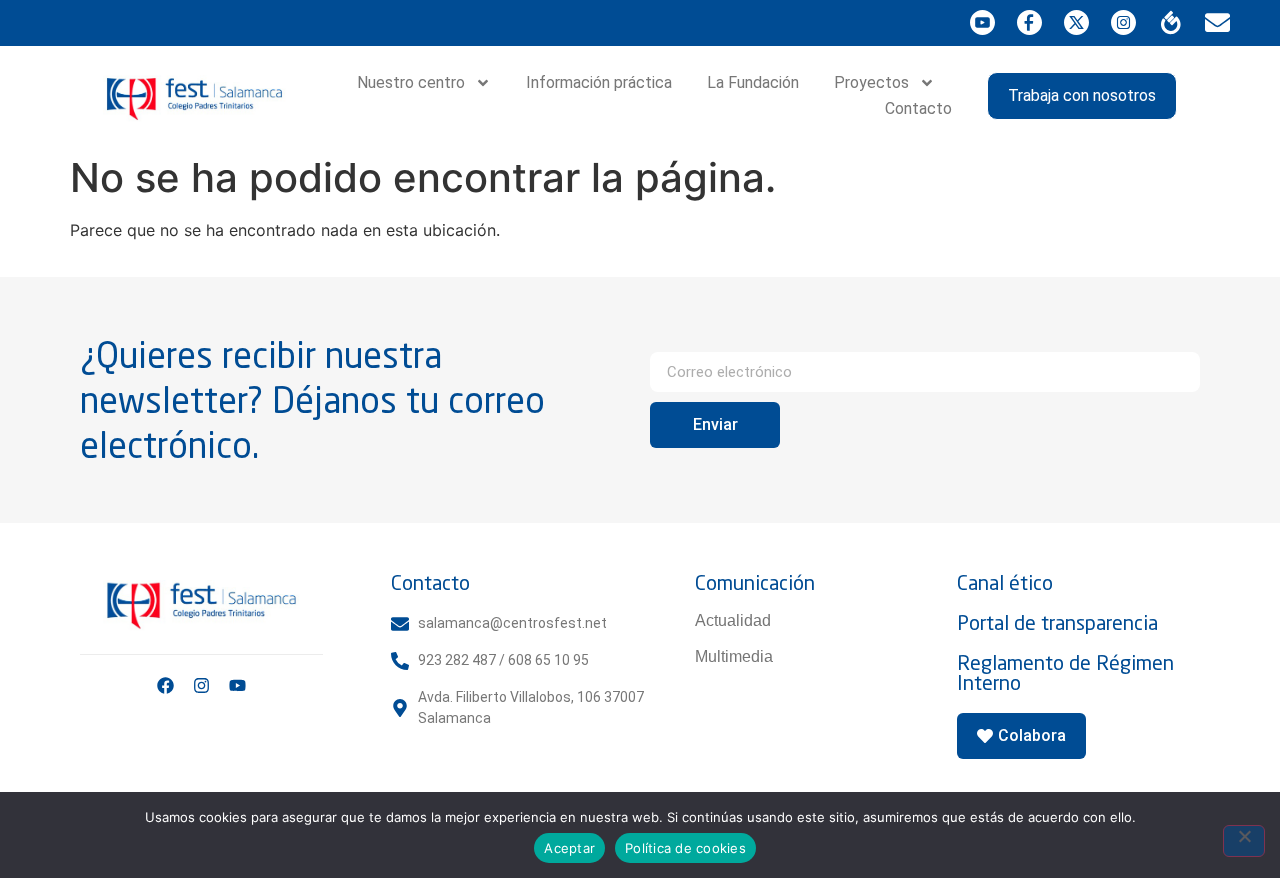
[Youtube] (237, 685)
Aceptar (569, 848)
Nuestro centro (411, 82)
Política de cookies (685, 848)
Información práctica (599, 82)
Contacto (918, 108)
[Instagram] (201, 685)
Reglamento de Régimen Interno (1065, 672)
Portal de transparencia (1057, 622)
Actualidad (733, 620)
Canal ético (1005, 582)
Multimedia (734, 656)
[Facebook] (165, 685)
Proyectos (871, 82)
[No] (1244, 841)
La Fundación (753, 82)
